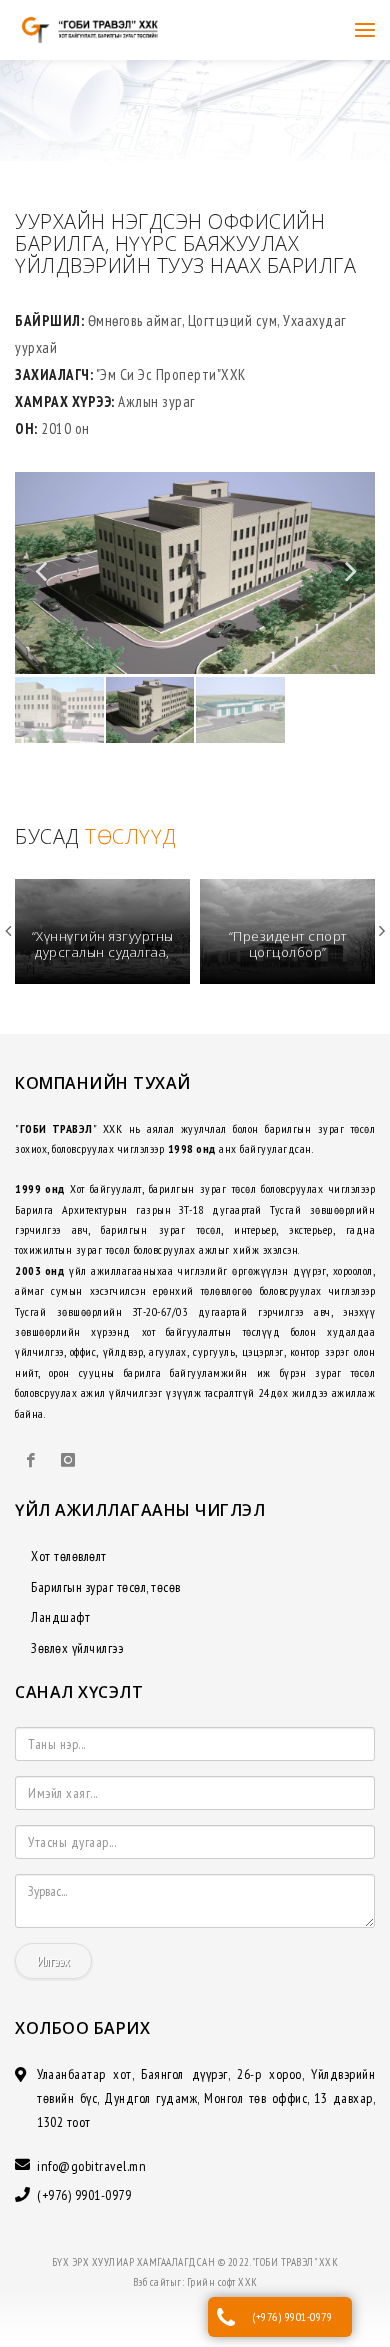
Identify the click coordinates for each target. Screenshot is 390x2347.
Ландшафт (60, 1617)
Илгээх (53, 1961)
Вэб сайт (151, 2282)
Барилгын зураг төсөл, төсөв (106, 1587)
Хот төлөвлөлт (69, 1556)
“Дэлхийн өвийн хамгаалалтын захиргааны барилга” (288, 951)
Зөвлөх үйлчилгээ (77, 1648)
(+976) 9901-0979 (292, 2316)
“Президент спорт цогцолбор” (103, 944)
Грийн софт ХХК (222, 2282)
